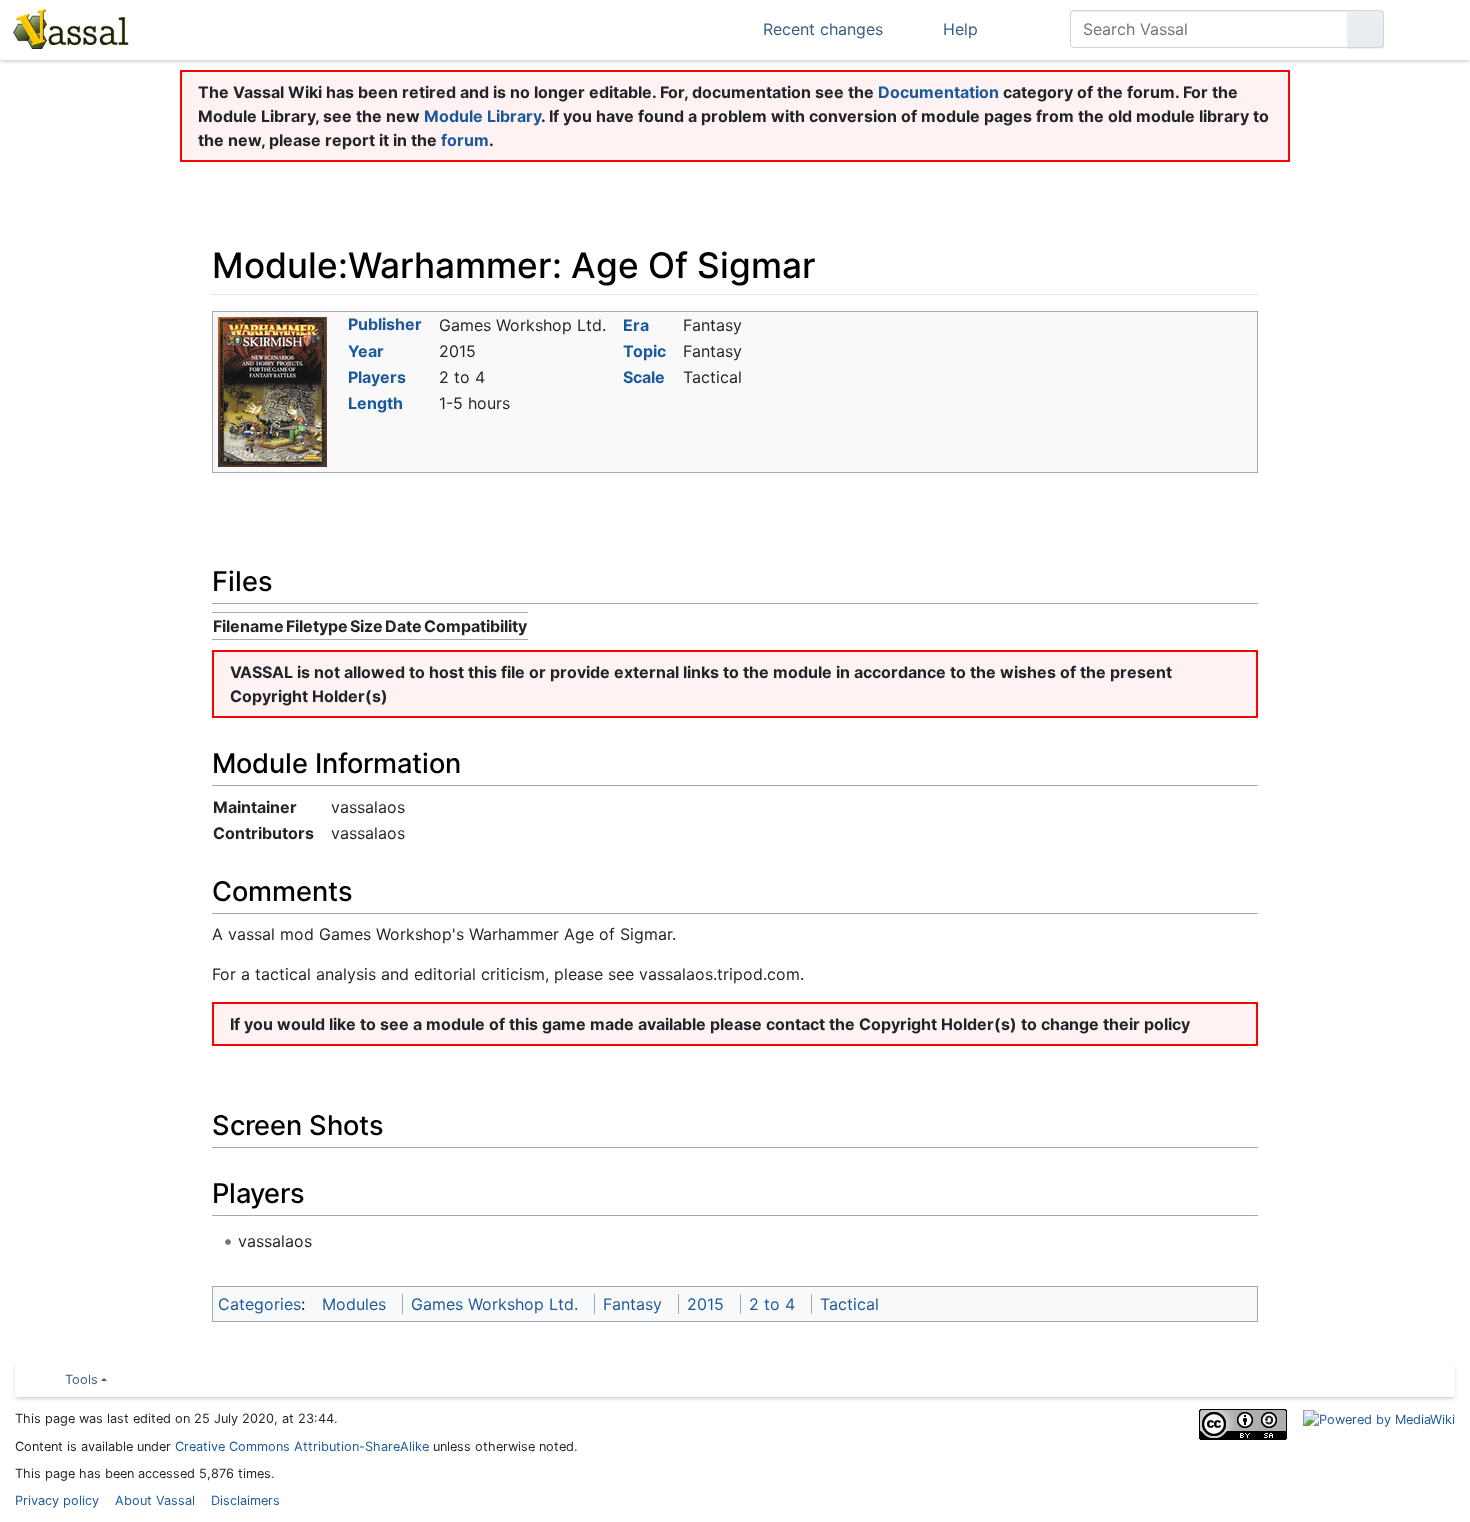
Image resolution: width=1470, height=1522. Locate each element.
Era (636, 325)
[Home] (172, 28)
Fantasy (632, 1304)
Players (377, 377)
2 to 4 (772, 1304)
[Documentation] (346, 28)
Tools (81, 1379)
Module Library (482, 116)
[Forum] (259, 28)
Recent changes (823, 29)
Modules (354, 1304)
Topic (644, 351)
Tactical (849, 1304)
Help (960, 29)
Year (366, 351)
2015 (705, 1304)
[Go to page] (1365, 29)
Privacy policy (57, 1500)
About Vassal (155, 1500)
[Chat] (215, 28)
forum (465, 140)
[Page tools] (1024, 29)
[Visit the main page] (69, 32)
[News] (389, 28)
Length (375, 403)
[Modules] (302, 28)
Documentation (938, 92)
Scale (644, 377)
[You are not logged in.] (1430, 29)
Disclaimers (245, 1500)
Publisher (385, 324)
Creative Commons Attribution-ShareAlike (302, 1446)
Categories (259, 1304)
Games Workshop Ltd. (494, 1304)
